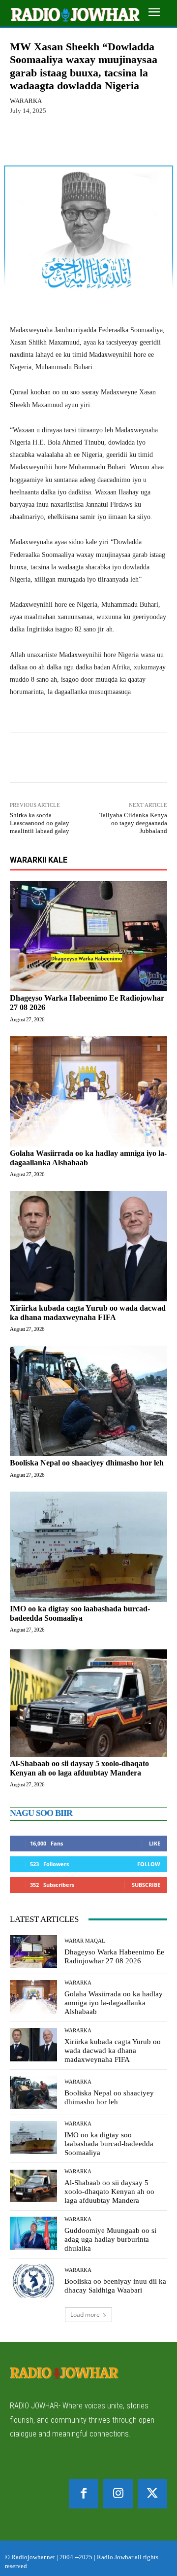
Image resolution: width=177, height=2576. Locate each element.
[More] (121, 139)
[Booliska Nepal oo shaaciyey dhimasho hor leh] (88, 1401)
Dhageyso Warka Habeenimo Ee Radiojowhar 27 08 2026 (114, 1956)
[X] (152, 2494)
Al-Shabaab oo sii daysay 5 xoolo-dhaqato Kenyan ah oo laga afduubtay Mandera (109, 2192)
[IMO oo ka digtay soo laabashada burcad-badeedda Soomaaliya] (88, 1547)
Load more (85, 2315)
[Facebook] (84, 2494)
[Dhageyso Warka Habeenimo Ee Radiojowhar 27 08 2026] (88, 936)
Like (155, 1843)
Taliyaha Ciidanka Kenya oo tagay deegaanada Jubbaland (133, 823)
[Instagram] (118, 2494)
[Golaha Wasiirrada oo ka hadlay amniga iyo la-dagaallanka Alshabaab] (88, 1091)
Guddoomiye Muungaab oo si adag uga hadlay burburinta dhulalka (110, 2239)
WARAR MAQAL (85, 1941)
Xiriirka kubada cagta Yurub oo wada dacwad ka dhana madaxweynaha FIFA (88, 1313)
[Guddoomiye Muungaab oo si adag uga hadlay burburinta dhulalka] (33, 2233)
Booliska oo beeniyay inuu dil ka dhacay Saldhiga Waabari (115, 2286)
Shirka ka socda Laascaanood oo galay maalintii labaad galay (40, 823)
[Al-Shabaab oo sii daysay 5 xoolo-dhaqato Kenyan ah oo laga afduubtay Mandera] (88, 1702)
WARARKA (26, 101)
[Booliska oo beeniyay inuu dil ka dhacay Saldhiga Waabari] (33, 2281)
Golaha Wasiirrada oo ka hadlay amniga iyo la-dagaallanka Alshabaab (114, 2003)
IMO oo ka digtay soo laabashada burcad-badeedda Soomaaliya (109, 2144)
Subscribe (146, 1885)
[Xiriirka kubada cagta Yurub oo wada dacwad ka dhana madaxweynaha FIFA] (88, 1246)
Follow (149, 1864)
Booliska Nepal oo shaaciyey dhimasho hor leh (87, 1463)
